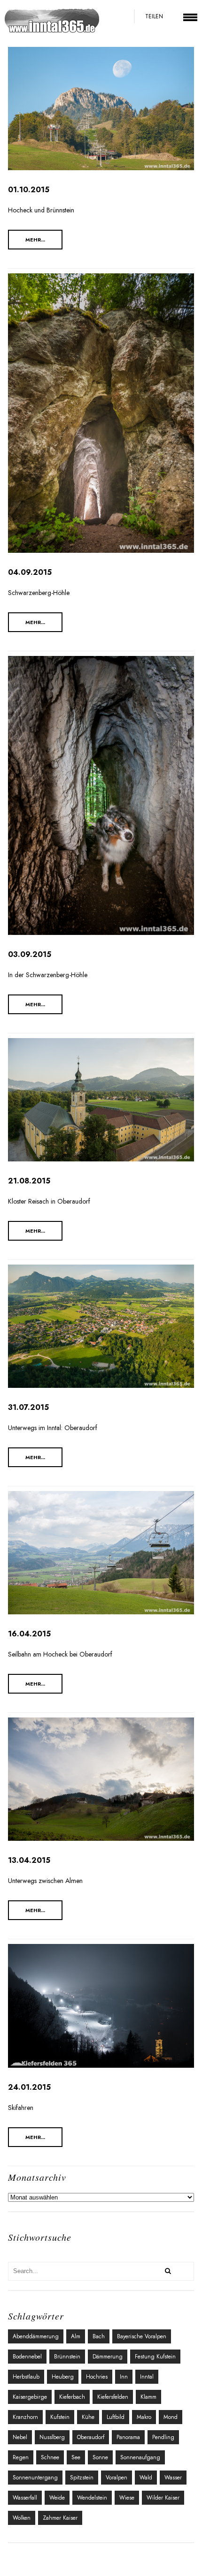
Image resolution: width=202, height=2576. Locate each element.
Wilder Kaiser (163, 2498)
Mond (171, 2417)
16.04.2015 (29, 1634)
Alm (76, 2336)
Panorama (128, 2437)
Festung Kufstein (155, 2357)
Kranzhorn (25, 2417)
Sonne (100, 2457)
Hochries (97, 2377)
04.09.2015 (30, 572)
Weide (57, 2498)
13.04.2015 (29, 1860)
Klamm (148, 2397)
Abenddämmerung (36, 2336)
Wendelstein (92, 2498)
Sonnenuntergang (35, 2478)
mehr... (35, 240)
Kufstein (60, 2417)
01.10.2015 (29, 190)
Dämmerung (108, 2357)
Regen (21, 2457)
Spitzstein (82, 2478)
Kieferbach (72, 2397)
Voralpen (117, 2478)
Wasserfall (25, 2498)
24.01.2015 (29, 2087)
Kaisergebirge (30, 2397)
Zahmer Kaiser (60, 2518)
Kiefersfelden (113, 2397)
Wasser (173, 2478)
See (76, 2457)
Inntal (147, 2377)
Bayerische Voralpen (142, 2336)
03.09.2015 (30, 954)
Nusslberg (52, 2437)
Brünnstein (67, 2357)
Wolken (22, 2518)
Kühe (88, 2417)
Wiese (127, 2498)
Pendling (163, 2437)
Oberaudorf (91, 2437)
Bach (99, 2336)
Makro (144, 2417)
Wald (146, 2478)
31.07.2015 (28, 1407)
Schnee (50, 2457)
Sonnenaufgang (140, 2457)
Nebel (20, 2437)
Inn (124, 2377)
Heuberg (63, 2377)
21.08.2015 (29, 1181)
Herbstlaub (26, 2377)
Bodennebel (27, 2357)
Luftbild (116, 2417)
